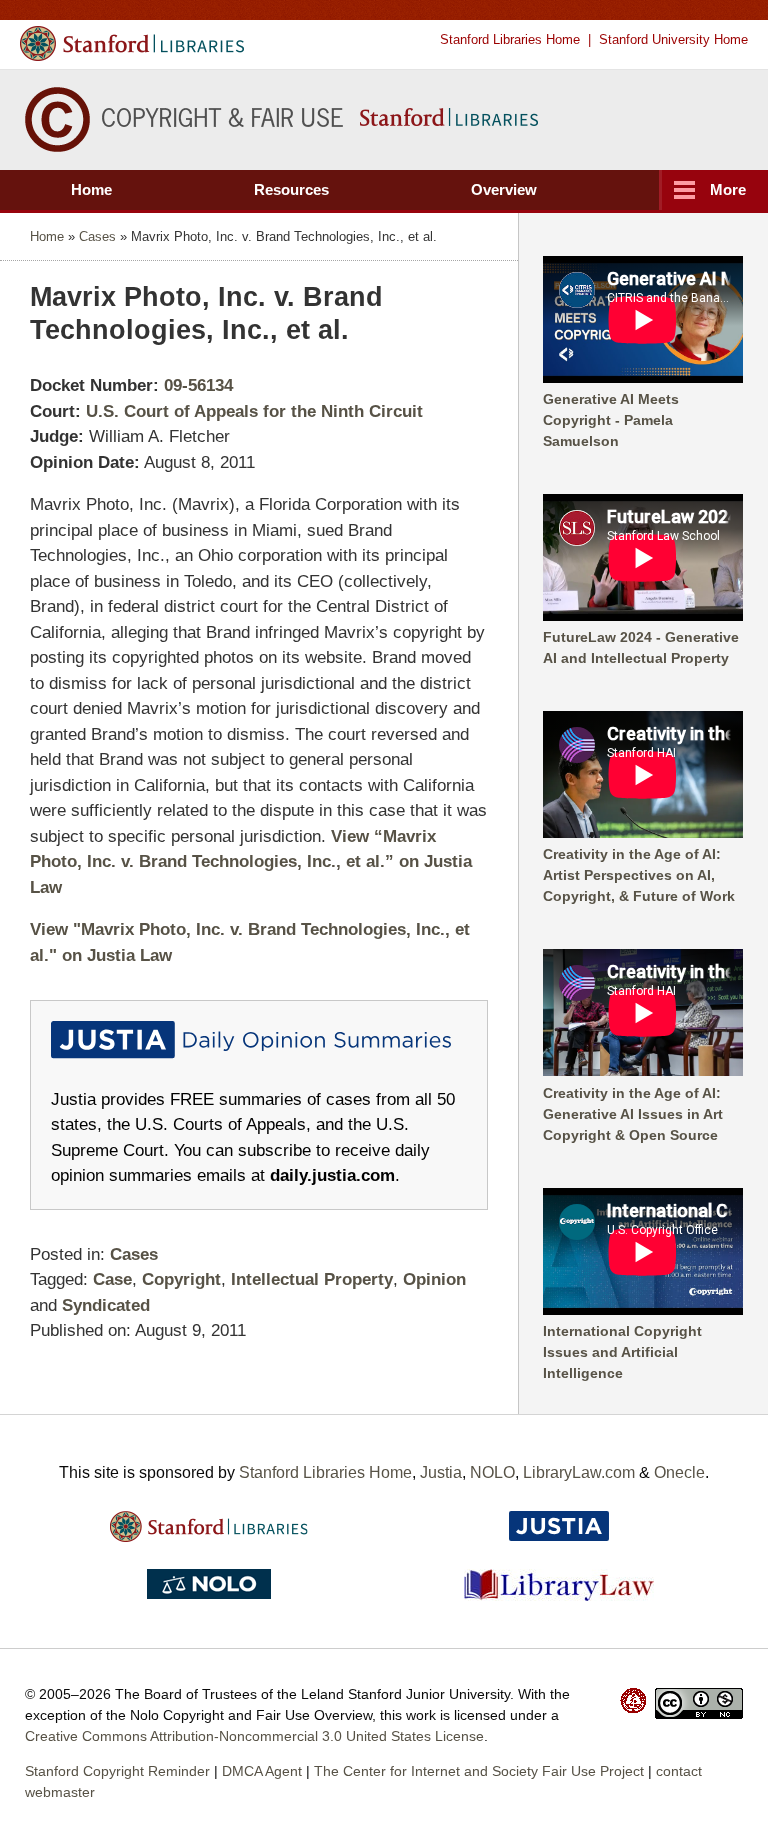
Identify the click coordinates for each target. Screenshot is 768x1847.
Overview (504, 189)
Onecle (679, 1472)
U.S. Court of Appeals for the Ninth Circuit (254, 411)
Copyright (181, 1279)
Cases (97, 236)
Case (112, 1279)
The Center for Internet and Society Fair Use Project (479, 1771)
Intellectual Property (312, 1279)
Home (91, 189)
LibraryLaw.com (579, 1472)
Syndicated (106, 1305)
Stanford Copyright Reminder (117, 1771)
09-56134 (198, 385)
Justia (441, 1472)
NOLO (492, 1472)
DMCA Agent (262, 1771)
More (728, 189)
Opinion (434, 1279)
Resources (291, 189)
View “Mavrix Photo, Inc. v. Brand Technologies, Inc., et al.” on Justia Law (251, 862)
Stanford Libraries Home (510, 39)
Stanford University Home (673, 39)
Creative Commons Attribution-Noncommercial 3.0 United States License (254, 1736)
